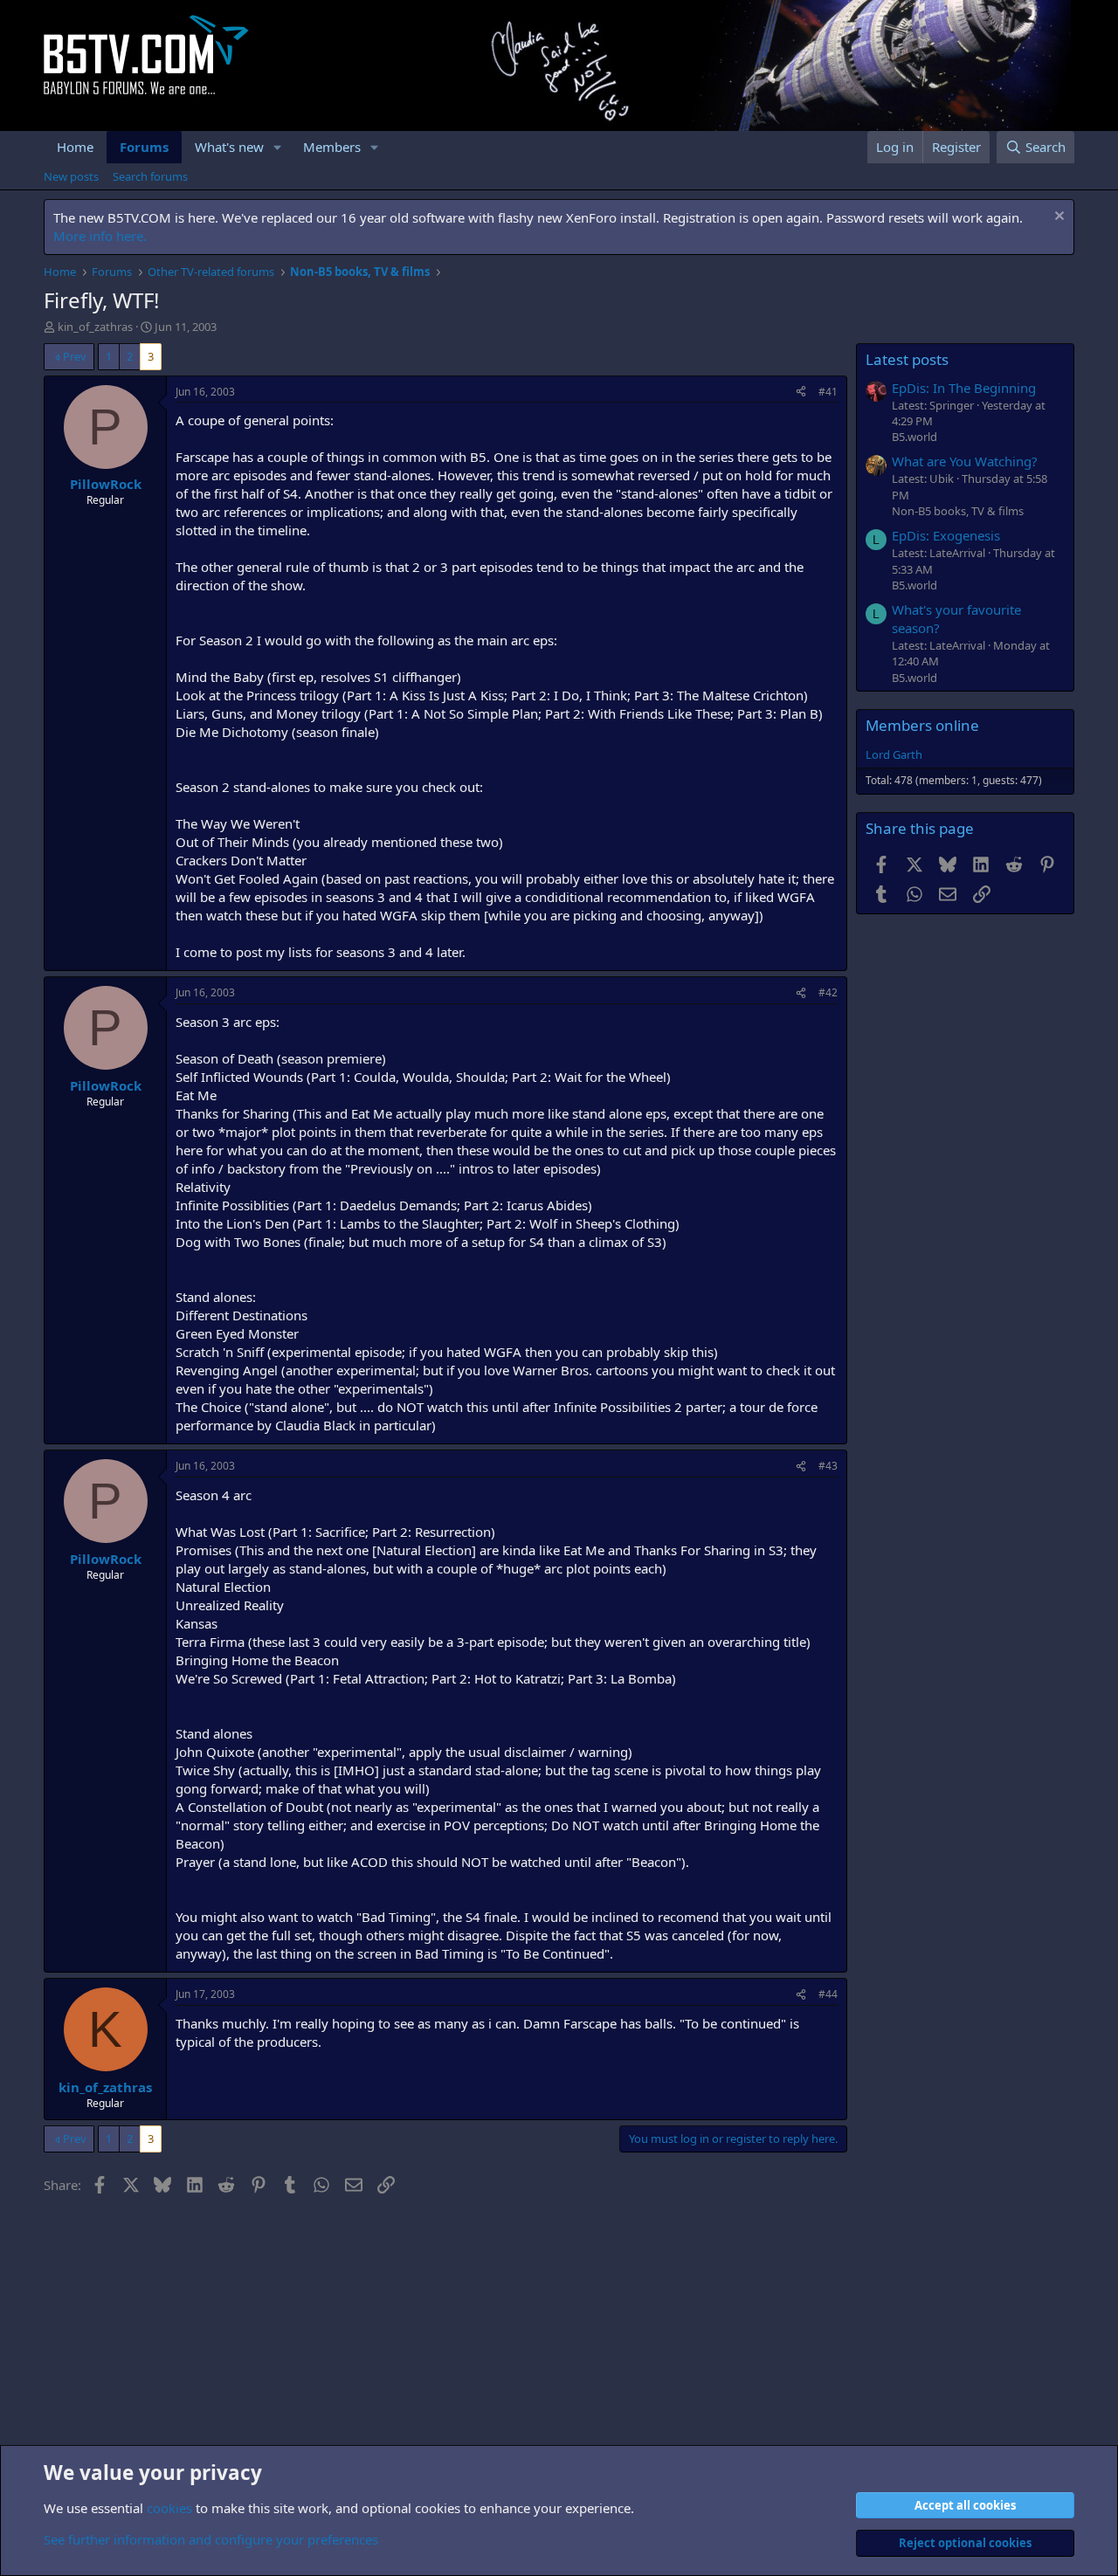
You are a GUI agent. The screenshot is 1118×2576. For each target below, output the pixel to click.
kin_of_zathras (95, 327)
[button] (278, 147)
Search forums (150, 176)
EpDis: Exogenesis (946, 535)
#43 (828, 1466)
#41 (828, 392)
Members (332, 147)
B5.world (914, 437)
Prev (75, 356)
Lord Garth (894, 754)
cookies (169, 2508)
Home (75, 147)
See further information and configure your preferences (211, 2539)
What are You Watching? (965, 461)
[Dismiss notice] (1057, 218)
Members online (922, 725)
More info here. (100, 236)
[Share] (801, 393)
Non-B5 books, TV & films (958, 511)
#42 (828, 992)
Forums (144, 147)
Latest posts (907, 359)
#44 (828, 1994)
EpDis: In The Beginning (964, 388)
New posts (71, 176)
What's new (229, 147)
